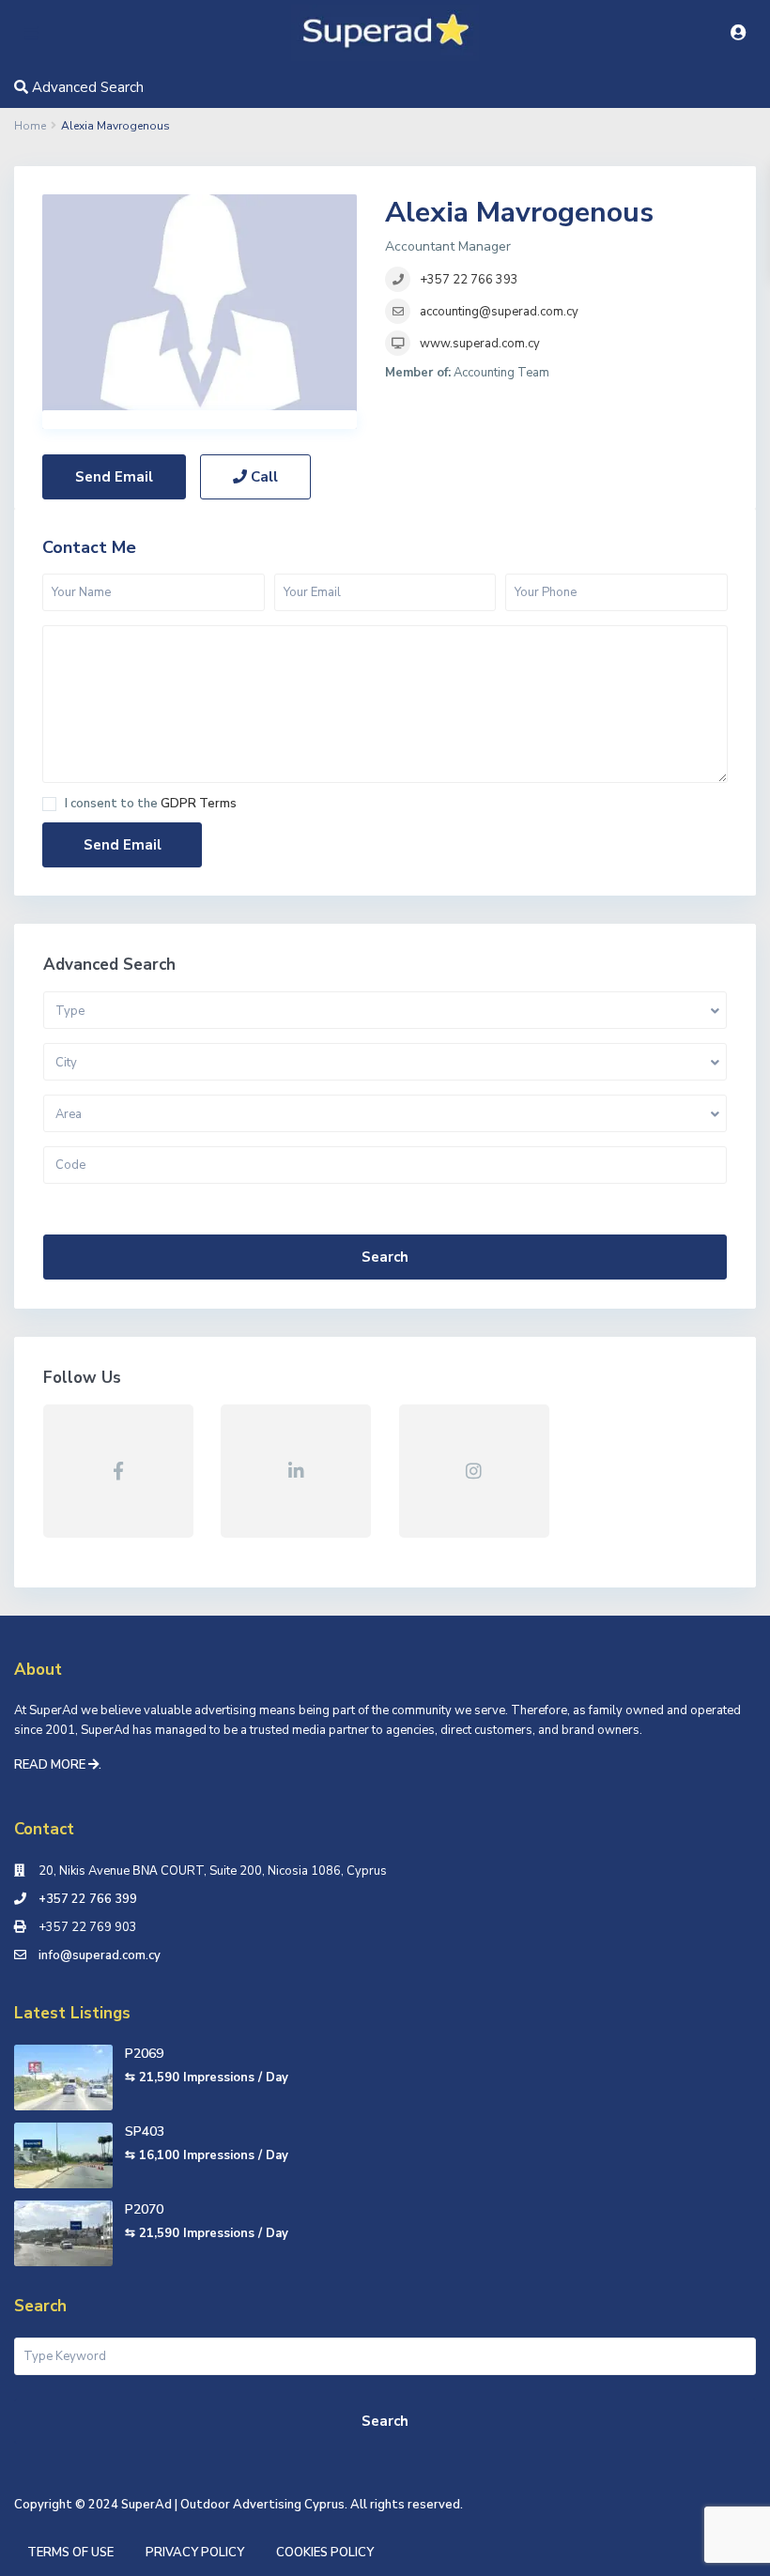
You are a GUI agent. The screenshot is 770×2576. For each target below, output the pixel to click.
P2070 (144, 2209)
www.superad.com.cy (480, 344)
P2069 (144, 2054)
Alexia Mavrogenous (519, 213)
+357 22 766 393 (469, 280)
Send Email (114, 477)
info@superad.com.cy (100, 1955)
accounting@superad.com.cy (499, 312)
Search (385, 1257)
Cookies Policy (325, 2553)
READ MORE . (58, 1765)
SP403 (145, 2131)
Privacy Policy (195, 2553)
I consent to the (151, 804)
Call (262, 477)
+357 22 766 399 (88, 1899)
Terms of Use (70, 2553)
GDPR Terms (199, 804)
